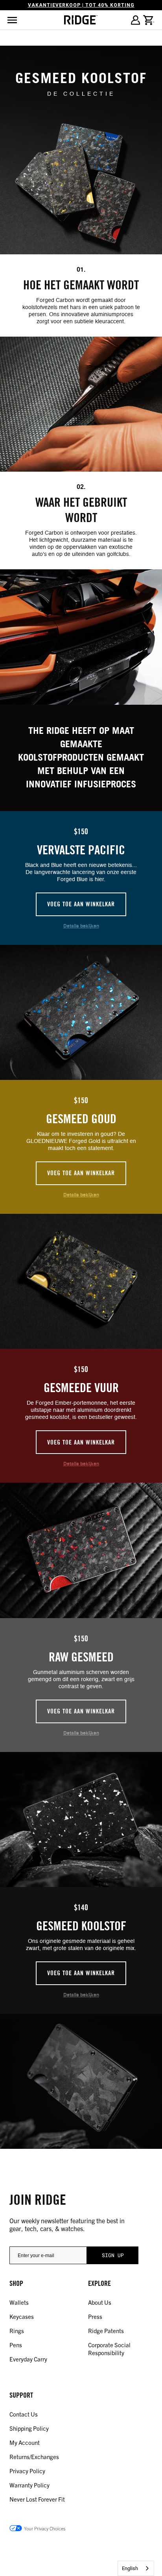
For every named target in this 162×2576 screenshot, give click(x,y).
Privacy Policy (27, 2471)
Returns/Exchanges (34, 2457)
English (130, 2568)
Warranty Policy (29, 2485)
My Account (25, 2442)
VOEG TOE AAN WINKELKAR (81, 904)
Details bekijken (81, 926)
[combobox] (136, 2568)
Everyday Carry (28, 2359)
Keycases (22, 2316)
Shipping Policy (29, 2428)
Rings (17, 2331)
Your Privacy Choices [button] (45, 2528)
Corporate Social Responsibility (109, 2349)
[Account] (135, 20)
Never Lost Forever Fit (37, 2499)
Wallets (19, 2302)
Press (95, 2316)
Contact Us (24, 2414)
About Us (100, 2302)
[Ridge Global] (81, 20)
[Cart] (149, 20)
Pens (16, 2345)
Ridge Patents (106, 2331)
